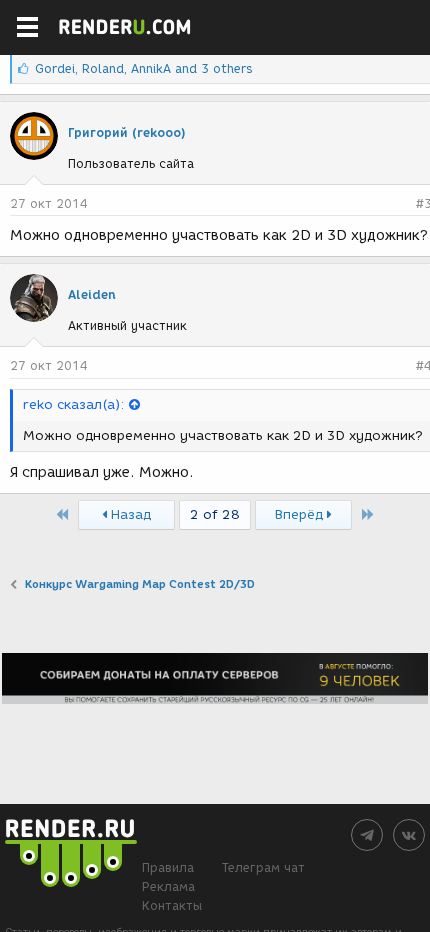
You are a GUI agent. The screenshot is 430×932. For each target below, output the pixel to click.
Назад (129, 514)
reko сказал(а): (73, 404)
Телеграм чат (263, 867)
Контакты (172, 905)
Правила (168, 867)
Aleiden (92, 294)
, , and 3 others (144, 68)
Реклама (168, 886)
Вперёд (301, 514)
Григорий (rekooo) (127, 132)
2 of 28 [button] (215, 514)
